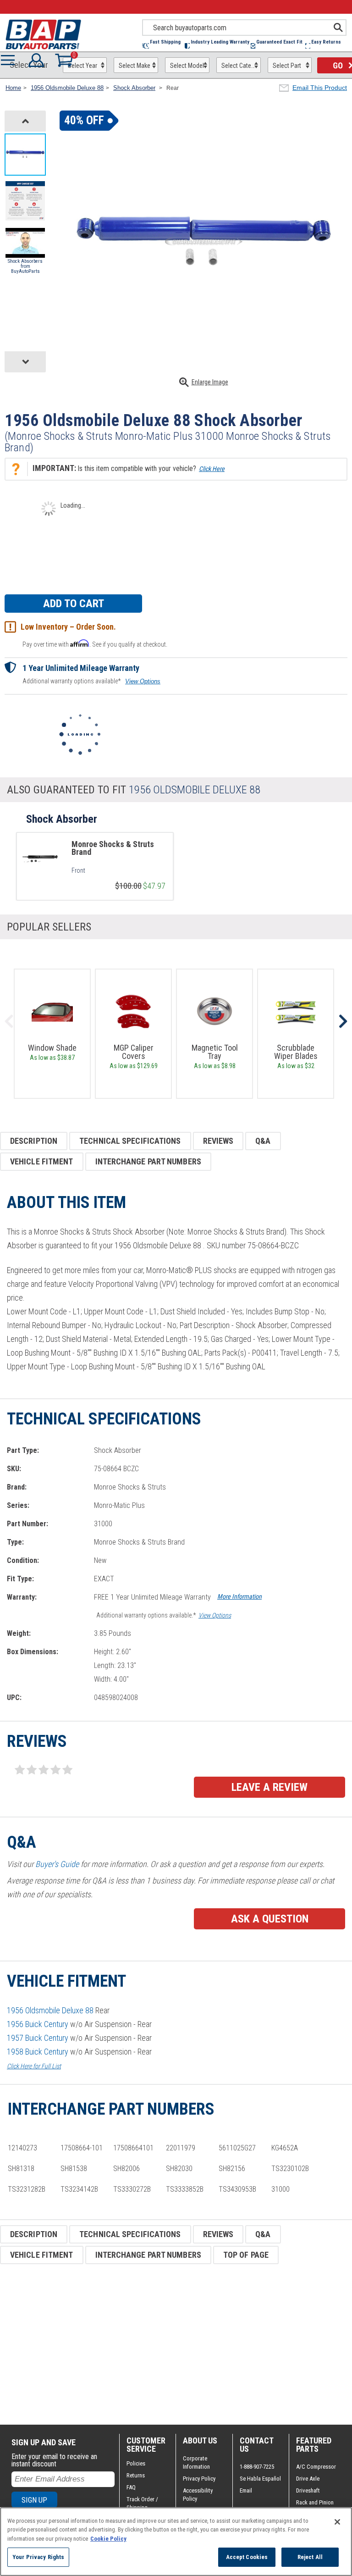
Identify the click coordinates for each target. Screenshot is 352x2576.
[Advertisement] (176, 2344)
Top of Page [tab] (246, 2255)
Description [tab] (34, 1141)
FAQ (131, 2487)
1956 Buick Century (38, 2024)
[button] (164, 46)
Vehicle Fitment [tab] (42, 1161)
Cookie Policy (108, 2539)
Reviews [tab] (218, 1141)
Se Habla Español (260, 2479)
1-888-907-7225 (257, 2467)
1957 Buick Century (38, 2038)
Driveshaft (308, 2490)
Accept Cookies (247, 2557)
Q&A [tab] (263, 1141)
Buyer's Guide (57, 1864)
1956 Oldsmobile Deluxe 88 (50, 2010)
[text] (118, 870)
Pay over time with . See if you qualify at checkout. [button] (95, 644)
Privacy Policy (199, 2479)
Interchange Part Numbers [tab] (148, 1161)
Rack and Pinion (315, 2502)
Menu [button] (10, 60)
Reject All (310, 2557)
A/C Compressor (316, 2467)
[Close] (337, 2522)
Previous (9, 1021)
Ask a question (270, 1919)
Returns (136, 2475)
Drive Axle (308, 2479)
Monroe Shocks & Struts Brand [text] (113, 848)
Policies (136, 2463)
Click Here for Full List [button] (34, 2066)
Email (246, 2490)
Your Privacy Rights (38, 2557)
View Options (143, 681)
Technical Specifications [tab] (130, 1141)
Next (343, 1021)
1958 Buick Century (38, 2052)
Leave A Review (269, 1787)
